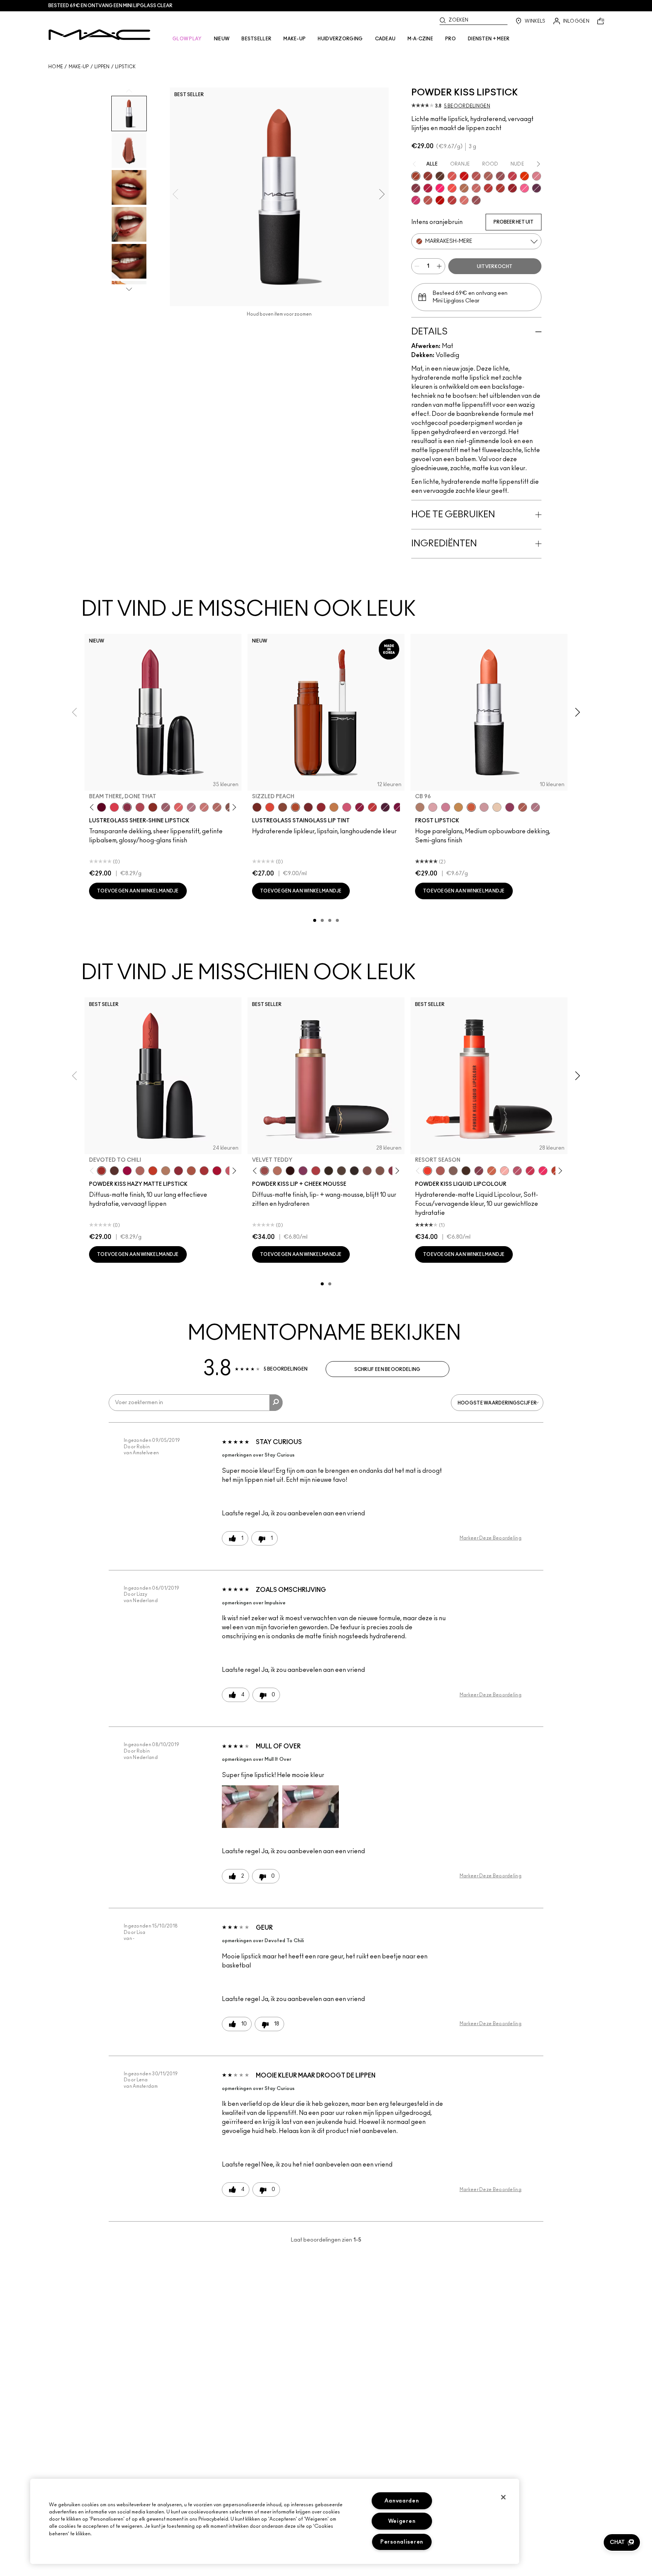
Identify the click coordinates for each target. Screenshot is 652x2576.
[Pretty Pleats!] (290, 1171)
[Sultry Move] (428, 200)
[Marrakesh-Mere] (416, 176)
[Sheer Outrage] (452, 176)
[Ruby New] (512, 188)
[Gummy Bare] (114, 807)
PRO (451, 39)
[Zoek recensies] (276, 1403)
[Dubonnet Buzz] (428, 176)
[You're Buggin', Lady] (464, 176)
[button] (250, 1807)
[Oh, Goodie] (178, 807)
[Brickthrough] (476, 176)
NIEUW (222, 39)
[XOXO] (321, 807)
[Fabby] (484, 807)
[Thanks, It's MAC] (217, 807)
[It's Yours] (101, 807)
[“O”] (420, 807)
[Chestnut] (329, 1171)
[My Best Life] (153, 1171)
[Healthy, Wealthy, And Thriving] (476, 200)
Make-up (79, 67)
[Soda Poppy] (398, 807)
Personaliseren (402, 2542)
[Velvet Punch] (416, 200)
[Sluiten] (503, 2497)
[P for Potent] (537, 188)
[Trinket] (334, 807)
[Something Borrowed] (303, 1171)
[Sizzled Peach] (295, 807)
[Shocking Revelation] (428, 188)
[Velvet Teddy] (264, 1171)
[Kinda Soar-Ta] (500, 176)
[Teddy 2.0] (488, 176)
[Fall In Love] (440, 188)
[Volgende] (233, 807)
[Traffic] (270, 807)
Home (56, 67)
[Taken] (380, 1171)
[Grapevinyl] (385, 807)
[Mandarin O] (452, 188)
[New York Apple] (510, 807)
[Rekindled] (354, 1171)
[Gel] (497, 807)
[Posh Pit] (283, 807)
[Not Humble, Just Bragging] (191, 807)
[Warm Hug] (277, 1171)
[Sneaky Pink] (347, 807)
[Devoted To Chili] (500, 188)
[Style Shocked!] (524, 176)
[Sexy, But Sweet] (524, 188)
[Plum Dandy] (535, 807)
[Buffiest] (341, 1171)
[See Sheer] (372, 807)
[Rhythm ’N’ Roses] (492, 1171)
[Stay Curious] (452, 200)
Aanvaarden (402, 2501)
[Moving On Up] (191, 1171)
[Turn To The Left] (440, 176)
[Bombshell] (446, 807)
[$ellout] (204, 807)
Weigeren (402, 2521)
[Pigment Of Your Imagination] (140, 807)
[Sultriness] (537, 176)
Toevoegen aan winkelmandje (138, 891)
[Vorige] (93, 807)
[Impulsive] (464, 188)
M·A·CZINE (420, 39)
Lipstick (125, 67)
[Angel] (433, 807)
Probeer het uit (514, 222)
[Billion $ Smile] (543, 1171)
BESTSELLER (256, 39)
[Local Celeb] (153, 807)
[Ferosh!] (479, 1171)
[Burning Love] (416, 188)
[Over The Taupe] (367, 1171)
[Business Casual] (308, 807)
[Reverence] (464, 200)
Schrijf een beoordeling (388, 1369)
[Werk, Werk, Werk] (440, 200)
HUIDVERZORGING (340, 39)
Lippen (102, 67)
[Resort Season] (427, 1171)
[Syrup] (166, 807)
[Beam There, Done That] (127, 807)
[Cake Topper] (257, 807)
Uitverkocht (495, 267)
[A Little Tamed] (512, 176)
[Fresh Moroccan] (523, 807)
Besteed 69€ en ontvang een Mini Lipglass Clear (110, 6)
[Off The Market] (166, 1171)
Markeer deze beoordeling (491, 1538)
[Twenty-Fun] (127, 1171)
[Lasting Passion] (488, 188)
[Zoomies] (360, 807)
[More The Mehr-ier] (517, 1171)
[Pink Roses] (504, 1171)
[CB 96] (471, 807)
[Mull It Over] (476, 188)
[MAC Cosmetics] (99, 35)
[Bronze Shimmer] (458, 807)
